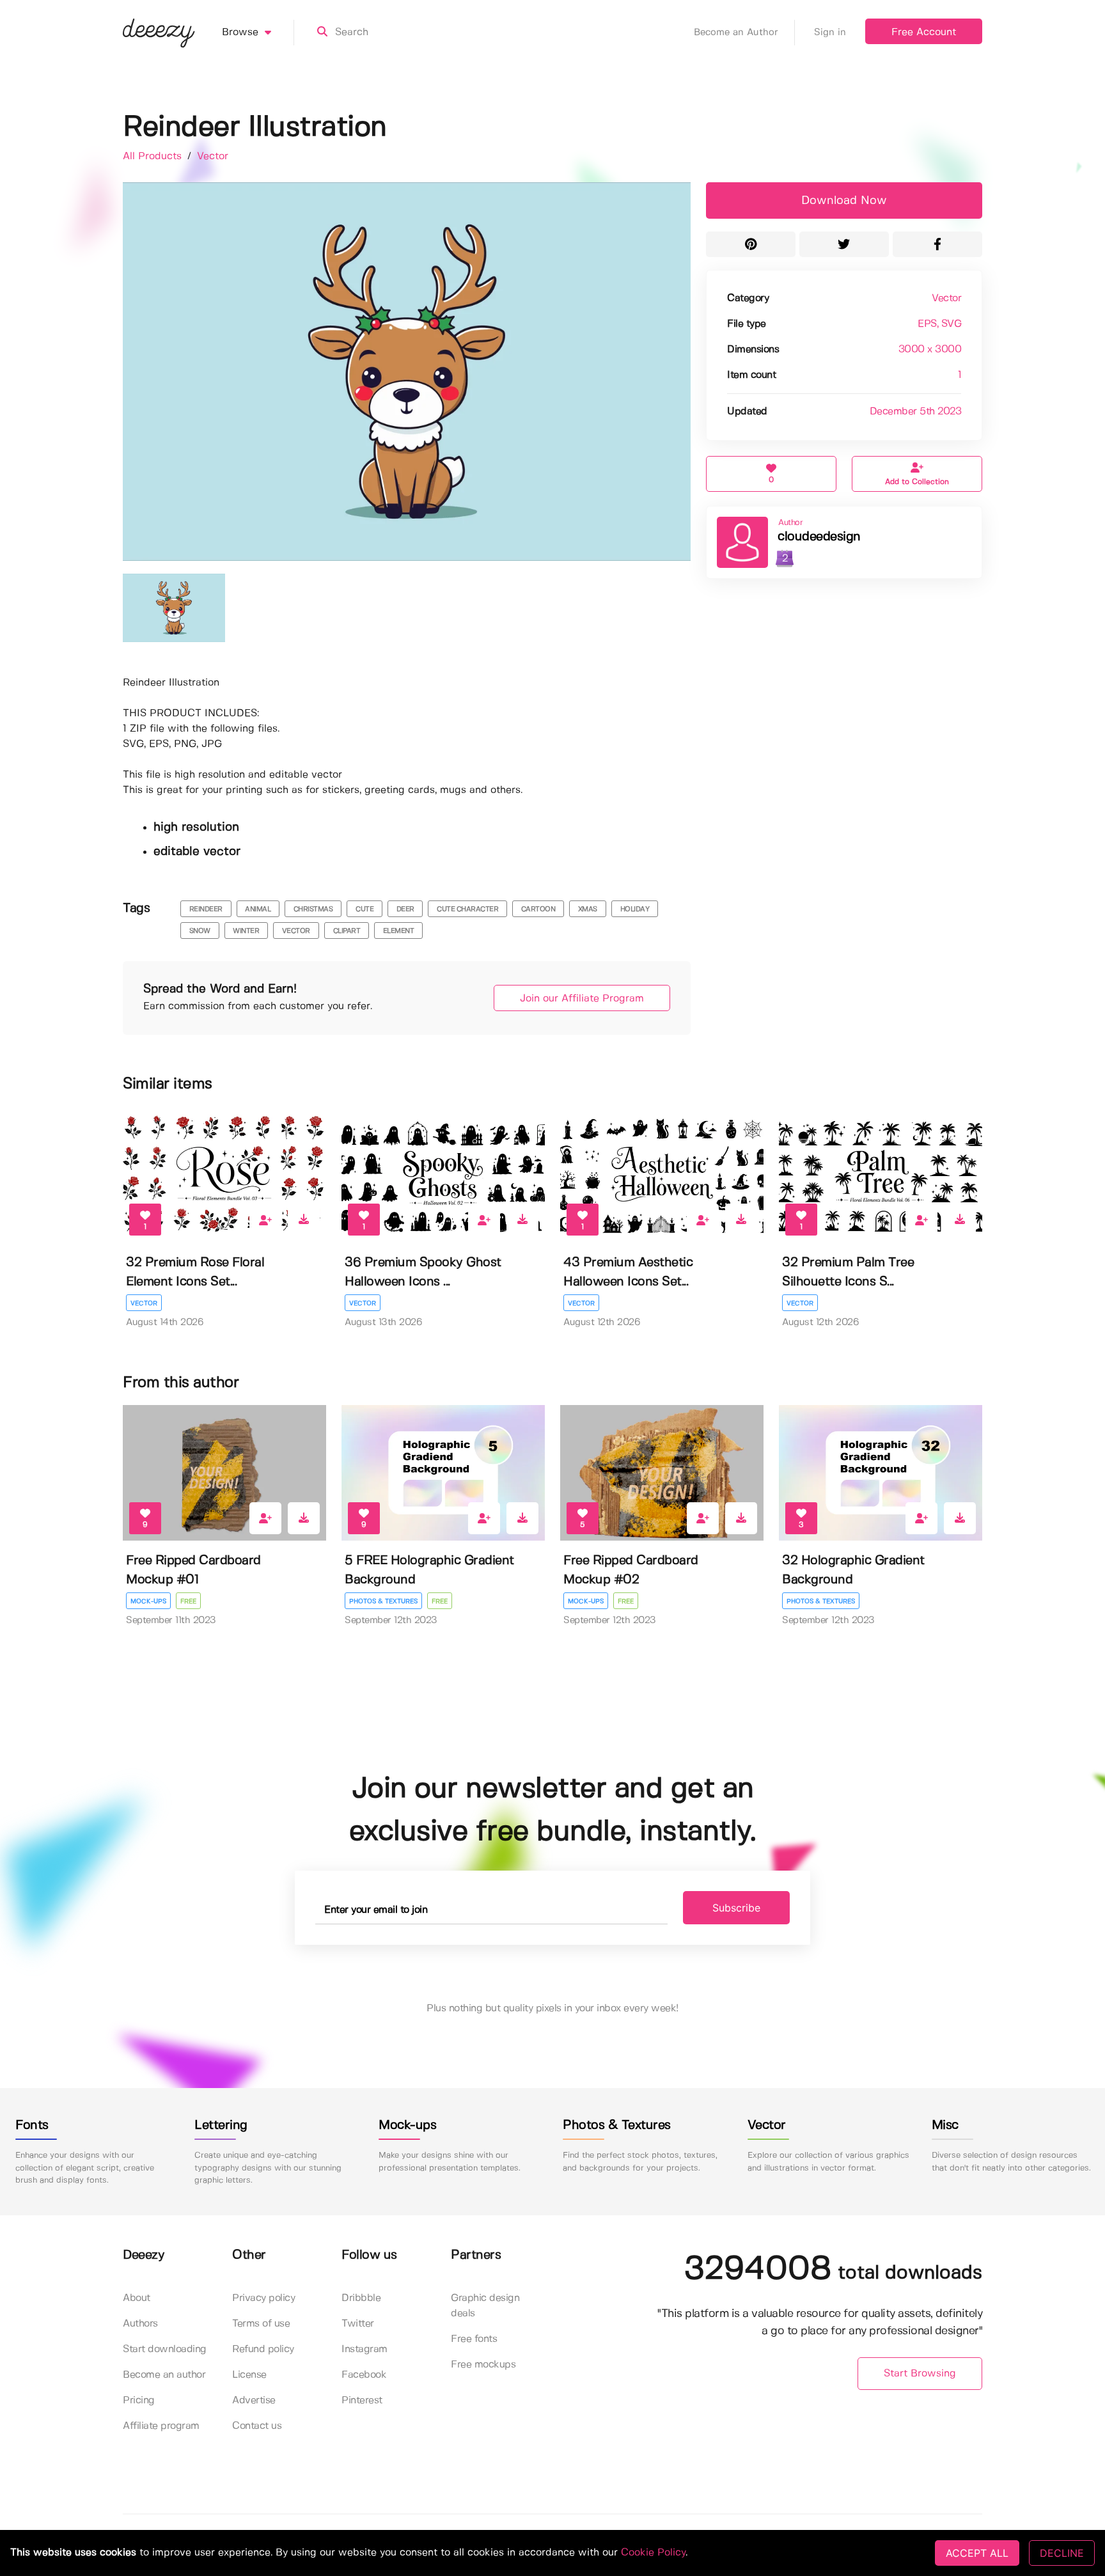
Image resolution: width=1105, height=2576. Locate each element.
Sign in (830, 33)
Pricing (139, 2400)
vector (296, 931)
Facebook (364, 2375)
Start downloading (165, 2349)
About (137, 2298)
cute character (467, 909)
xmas (588, 909)
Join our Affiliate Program (582, 999)
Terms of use (261, 2324)
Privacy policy (263, 2298)
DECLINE (1062, 2553)
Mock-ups (148, 1601)
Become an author (164, 2375)
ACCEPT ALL (977, 2553)
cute (364, 909)
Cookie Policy (653, 2553)
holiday (635, 909)
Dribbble (361, 2298)
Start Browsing (920, 2374)
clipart (347, 931)
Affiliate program (161, 2426)
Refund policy (263, 2349)
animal (258, 909)
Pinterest (362, 2400)
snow (200, 931)
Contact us (257, 2426)
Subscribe (736, 1908)
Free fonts (474, 2339)
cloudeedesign (819, 537)
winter (246, 931)
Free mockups (483, 2365)
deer (405, 909)
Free (188, 1601)
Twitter (358, 2324)
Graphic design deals (485, 2306)
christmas (313, 909)
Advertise (254, 2400)
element (399, 931)
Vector (213, 156)
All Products (154, 156)
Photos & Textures (383, 1601)
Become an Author (736, 33)
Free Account (924, 32)
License (249, 2375)
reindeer (206, 909)
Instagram (364, 2349)
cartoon (538, 909)
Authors (140, 2324)
